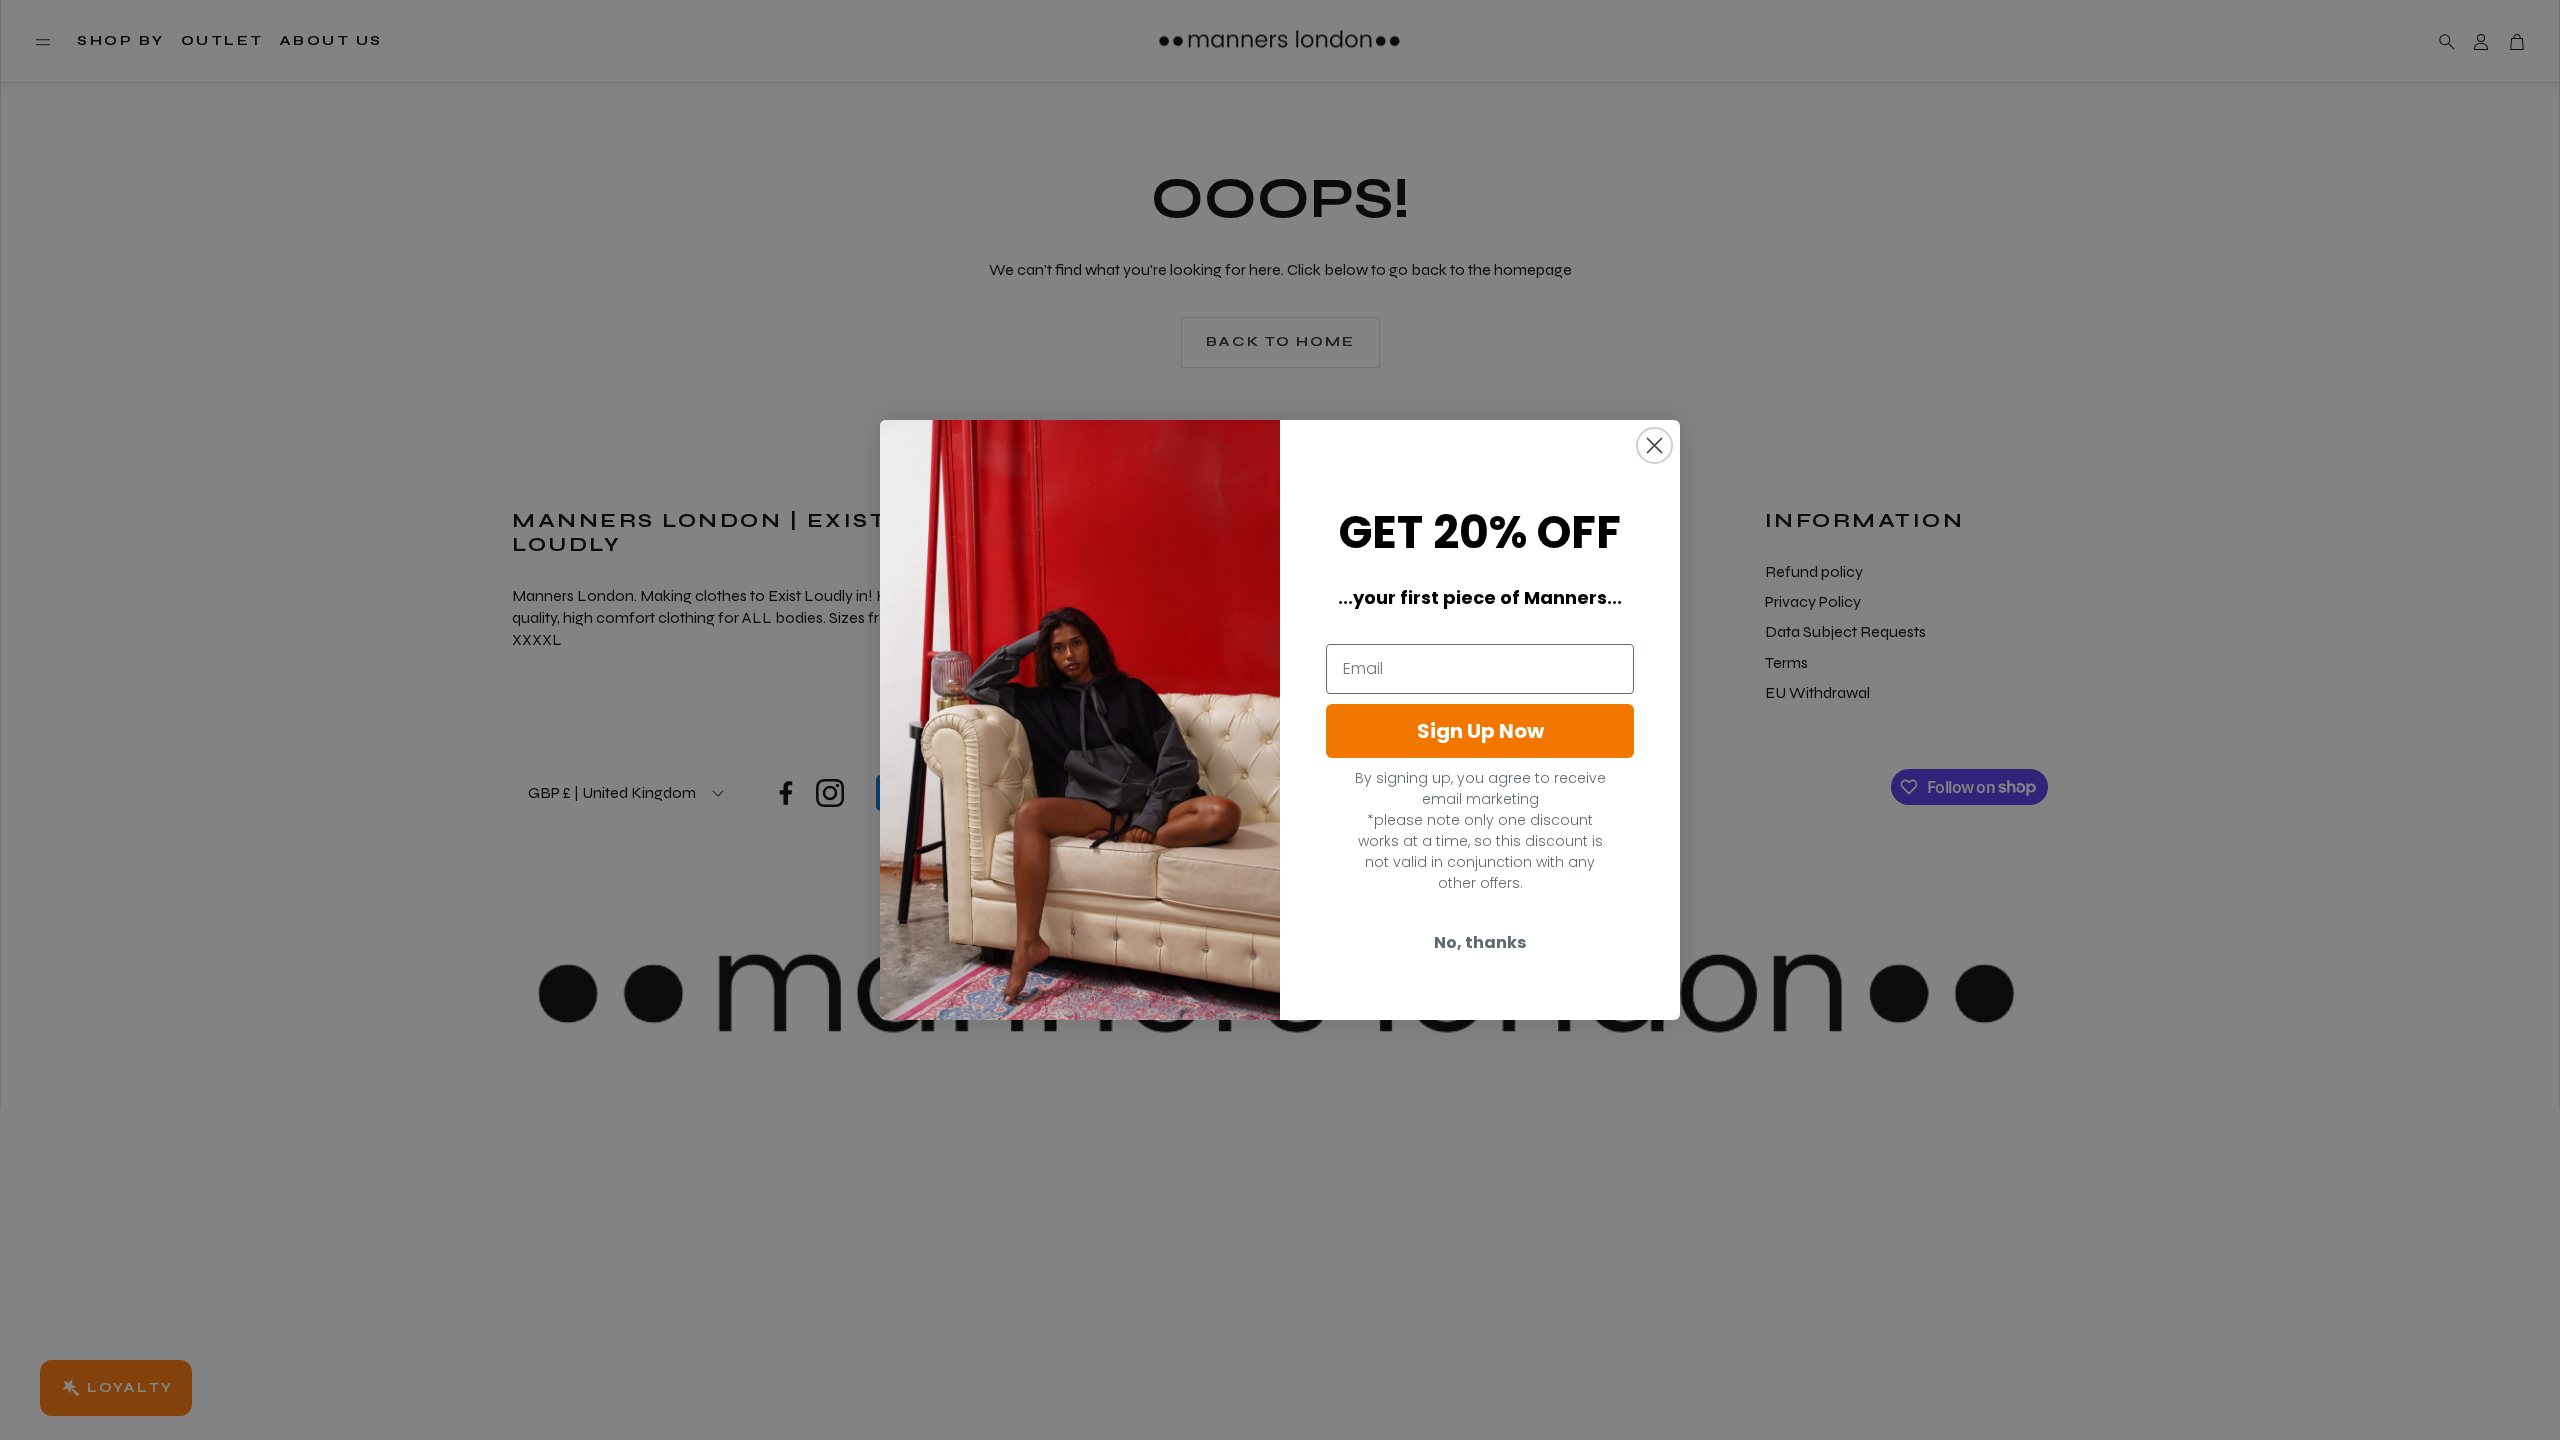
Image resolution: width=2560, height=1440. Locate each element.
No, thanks (1480, 942)
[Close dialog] (1654, 445)
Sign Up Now (1480, 731)
